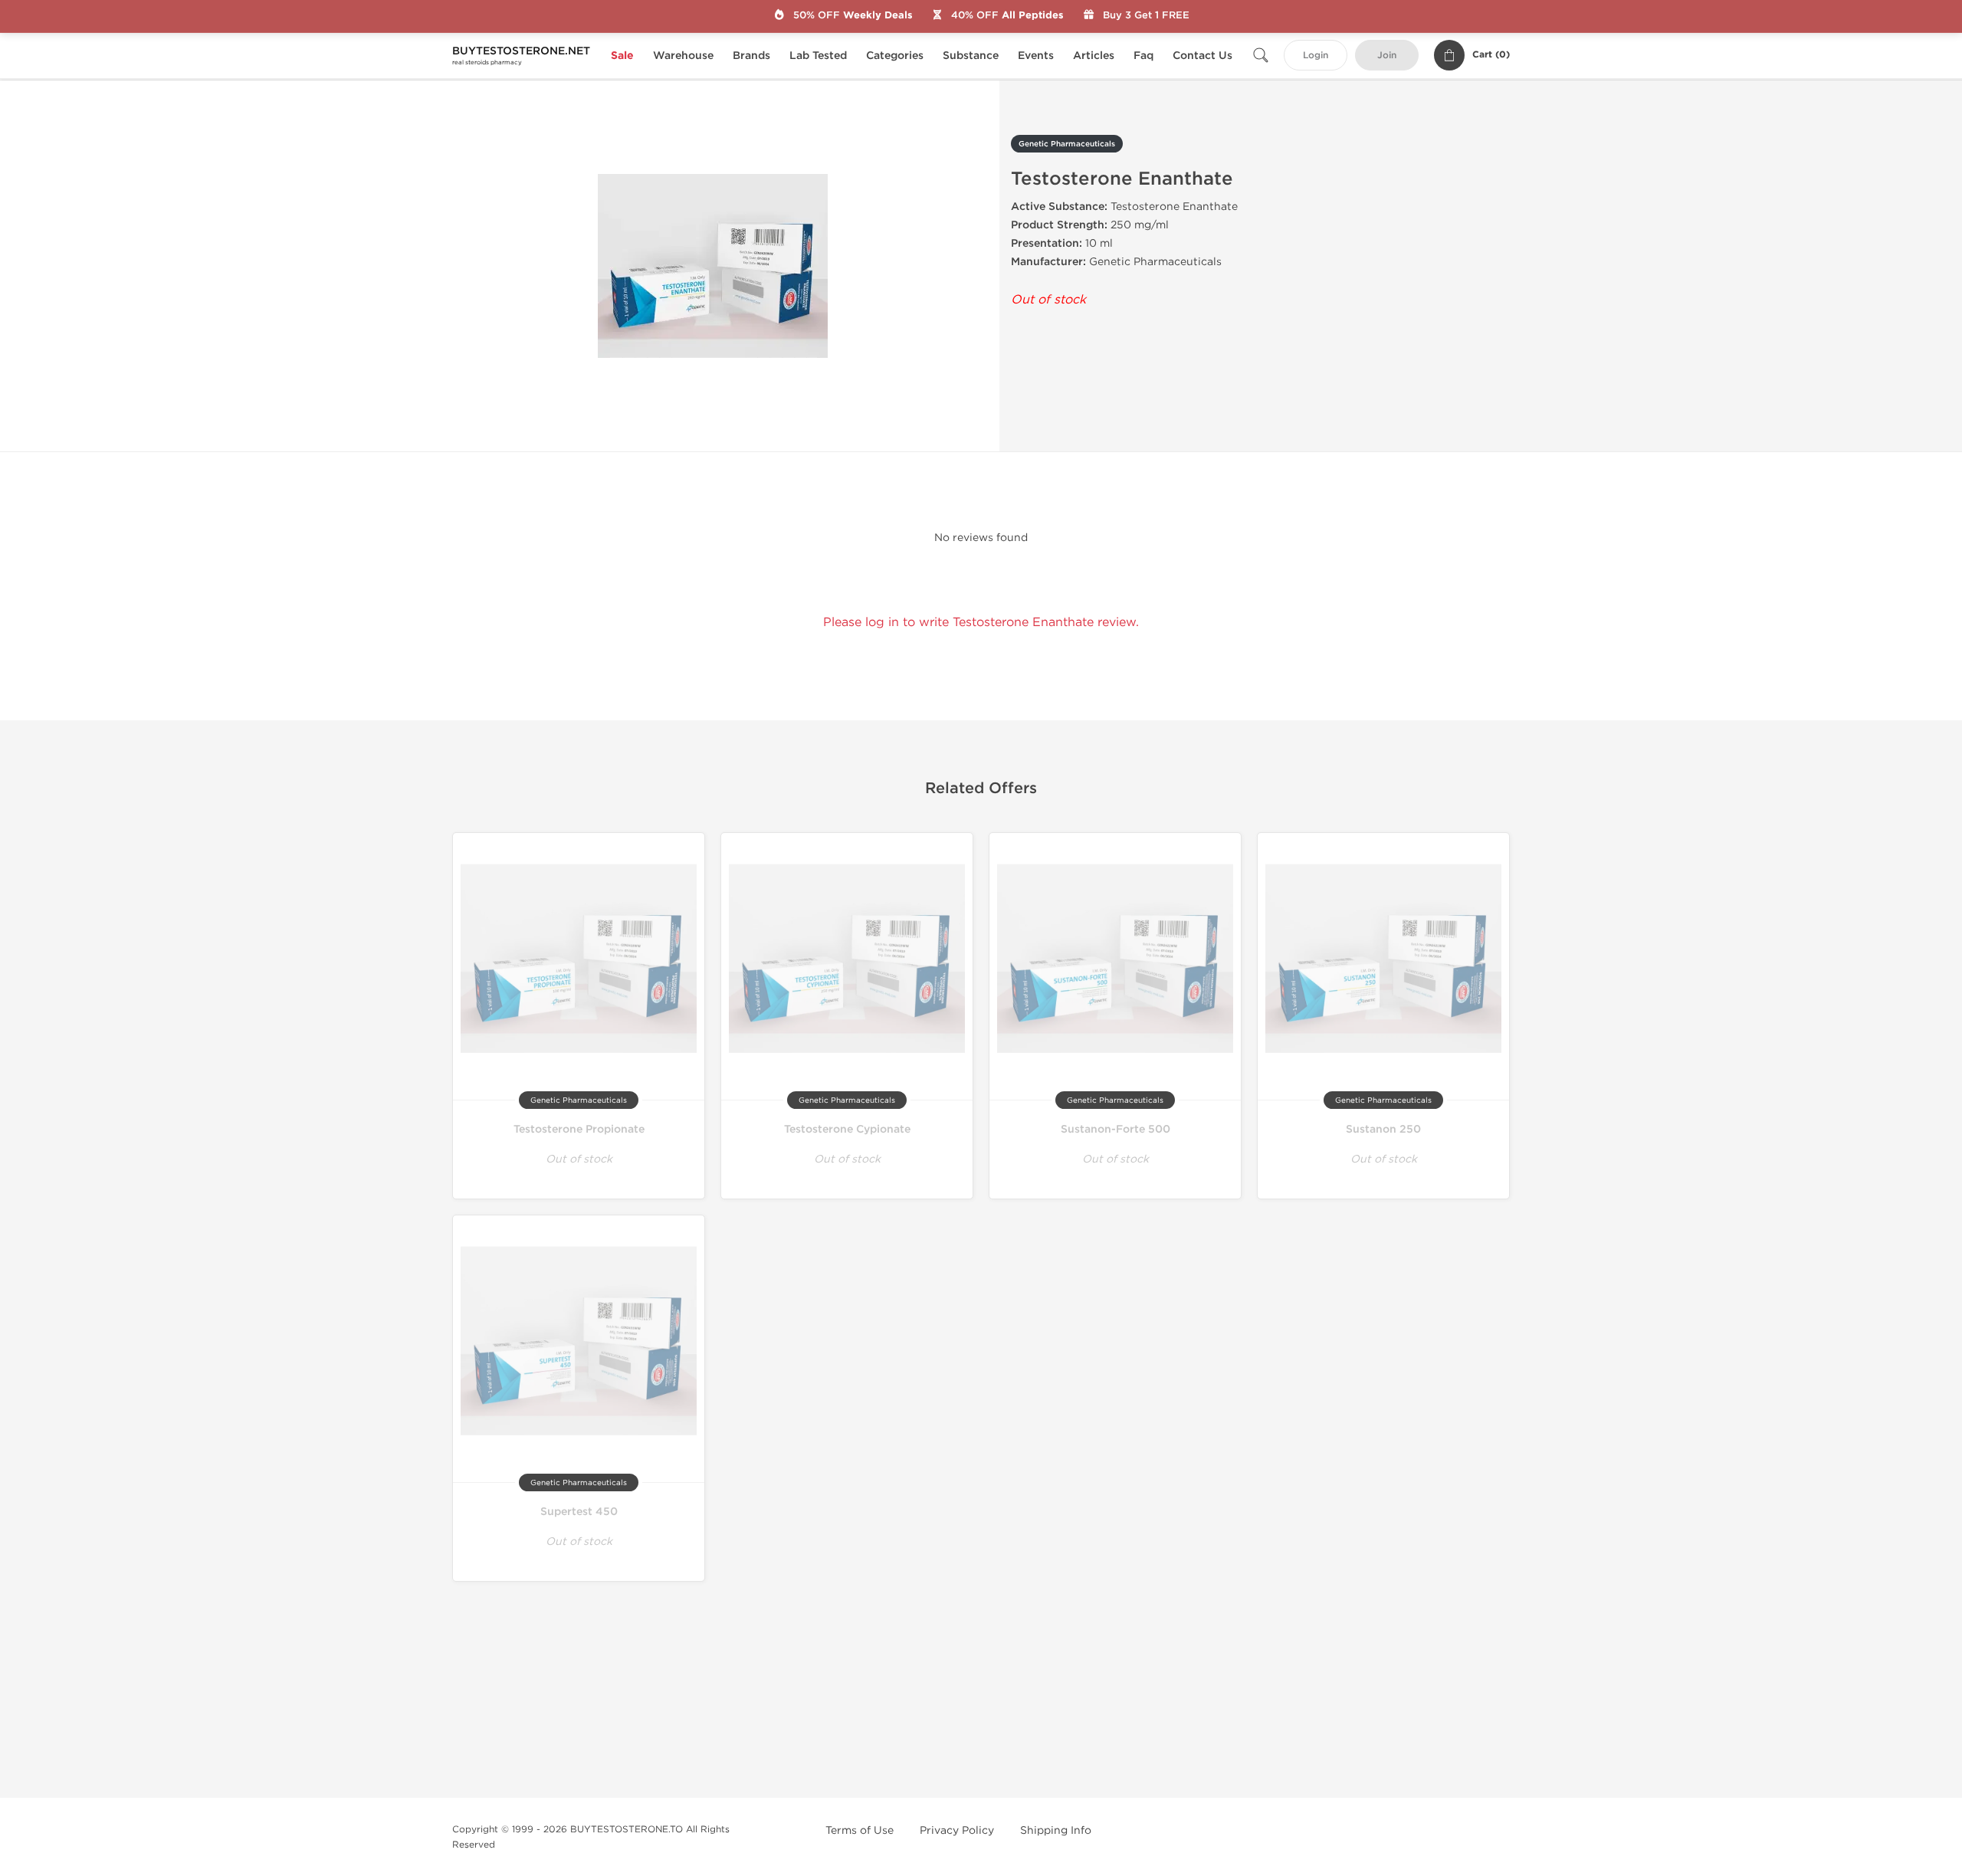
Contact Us (1202, 56)
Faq (1143, 56)
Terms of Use (860, 1830)
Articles (1094, 56)
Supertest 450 (579, 1512)
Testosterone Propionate (579, 1129)
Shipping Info (1056, 1830)
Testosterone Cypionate (847, 1129)
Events (1036, 56)
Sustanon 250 (1383, 1129)
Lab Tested (818, 56)
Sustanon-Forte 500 (1116, 1129)
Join (1387, 56)
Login (1316, 56)
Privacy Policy (957, 1830)
